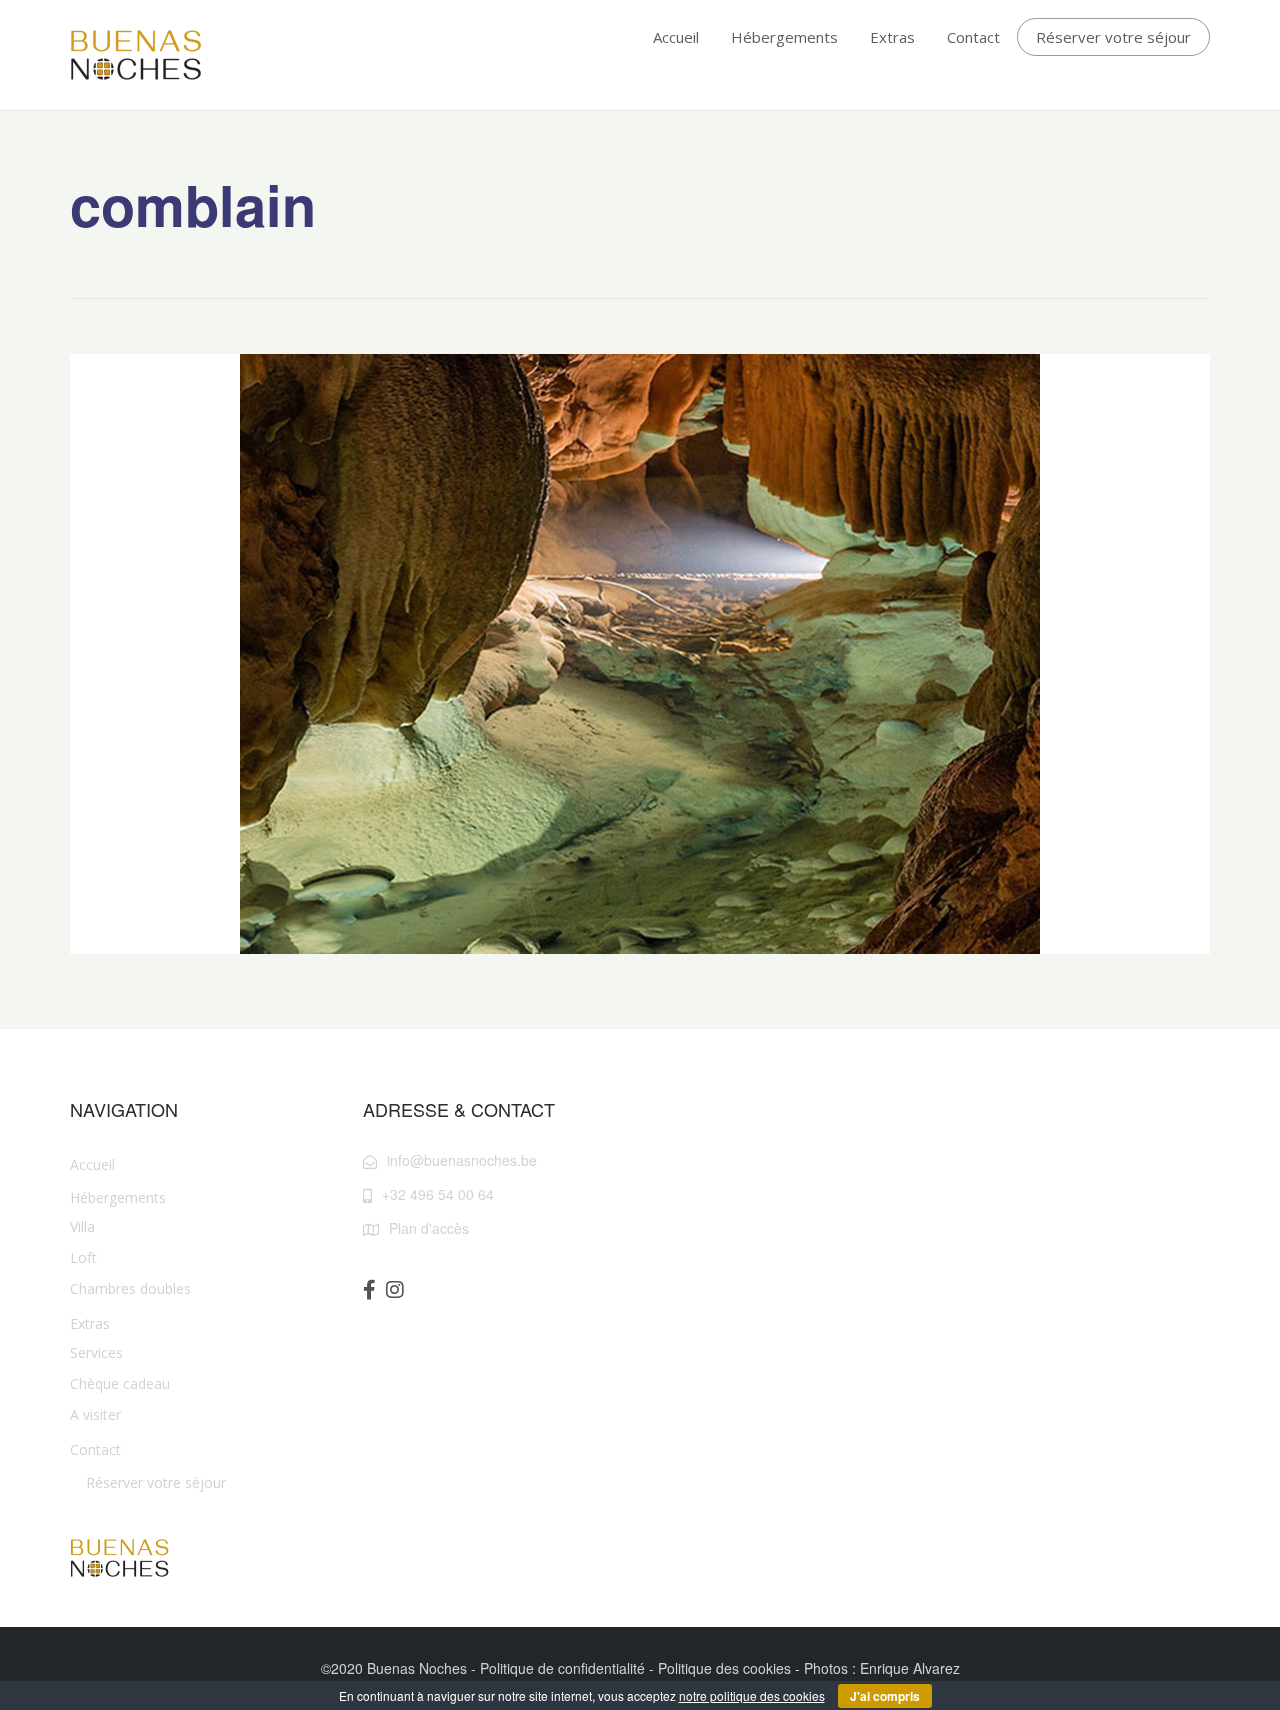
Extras (892, 37)
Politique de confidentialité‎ (562, 1668)
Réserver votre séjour (1113, 37)
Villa (82, 1226)
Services (96, 1352)
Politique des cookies (724, 1668)
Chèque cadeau (120, 1383)
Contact (973, 37)
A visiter (95, 1414)
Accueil (676, 37)
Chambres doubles (130, 1288)
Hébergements (784, 37)
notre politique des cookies (752, 1695)
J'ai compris (885, 1696)
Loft (83, 1257)
